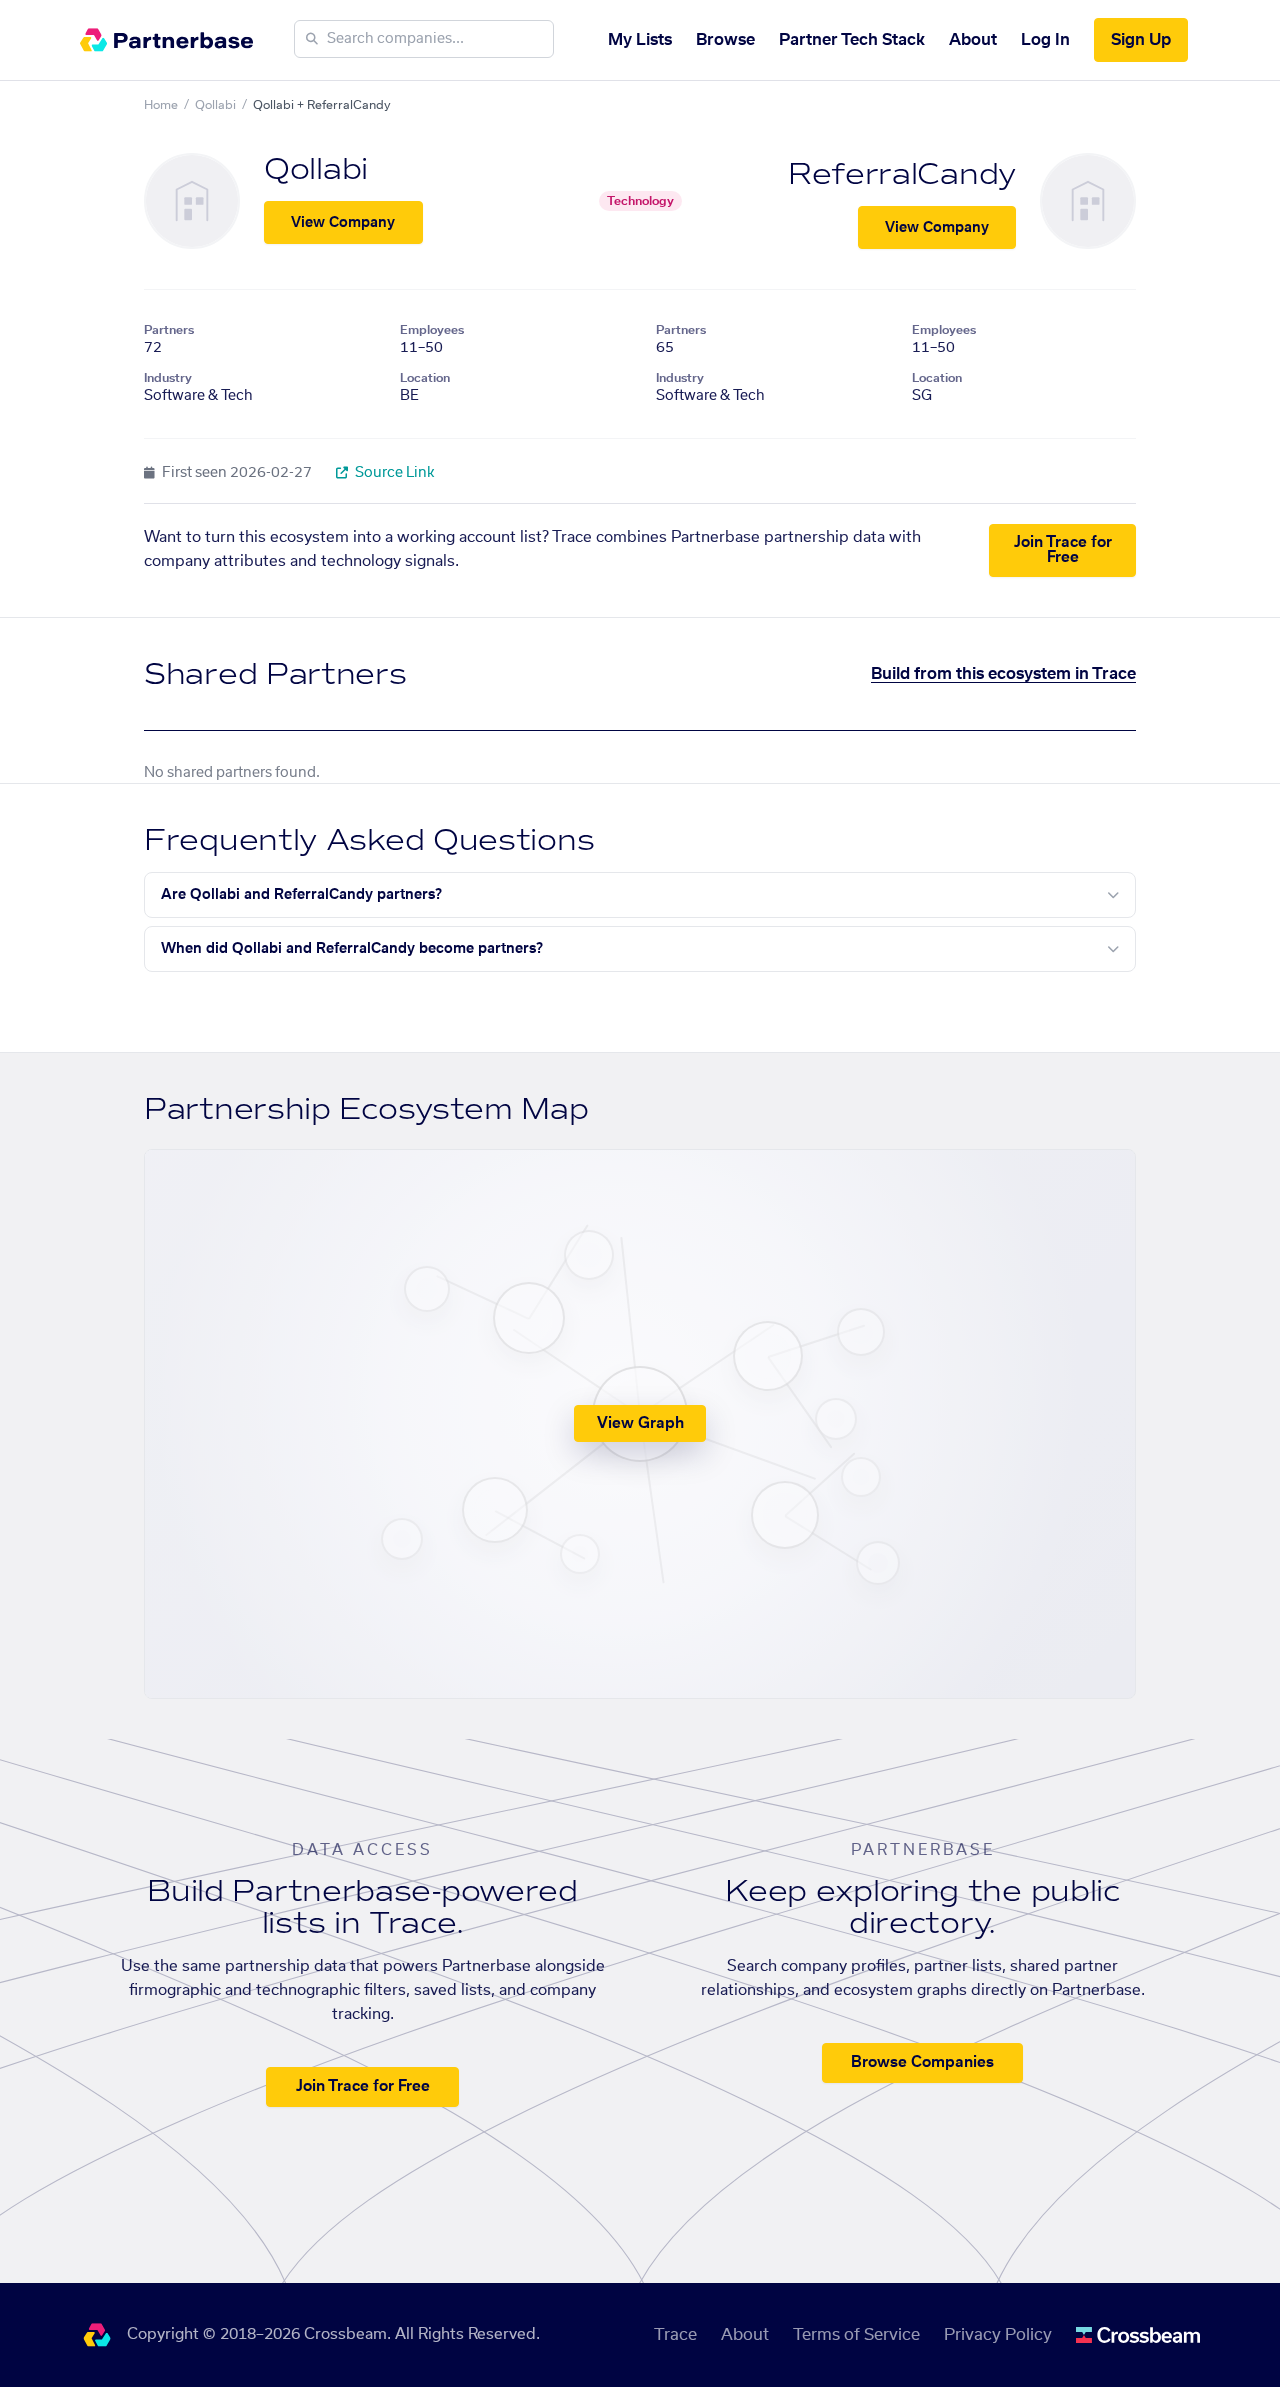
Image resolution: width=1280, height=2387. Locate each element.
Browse (725, 40)
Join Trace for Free (1063, 550)
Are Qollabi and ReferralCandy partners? (301, 895)
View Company (343, 223)
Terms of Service (856, 2335)
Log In (1045, 40)
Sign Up (1141, 40)
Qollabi (215, 105)
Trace (675, 2335)
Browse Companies (922, 2062)
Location (425, 378)
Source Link (393, 473)
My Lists (640, 40)
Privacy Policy (998, 2335)
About (973, 40)
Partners (169, 330)
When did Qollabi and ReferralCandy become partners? (352, 949)
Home (161, 105)
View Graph (640, 1423)
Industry (168, 378)
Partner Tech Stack (852, 40)
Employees (432, 330)
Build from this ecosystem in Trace (1003, 674)
